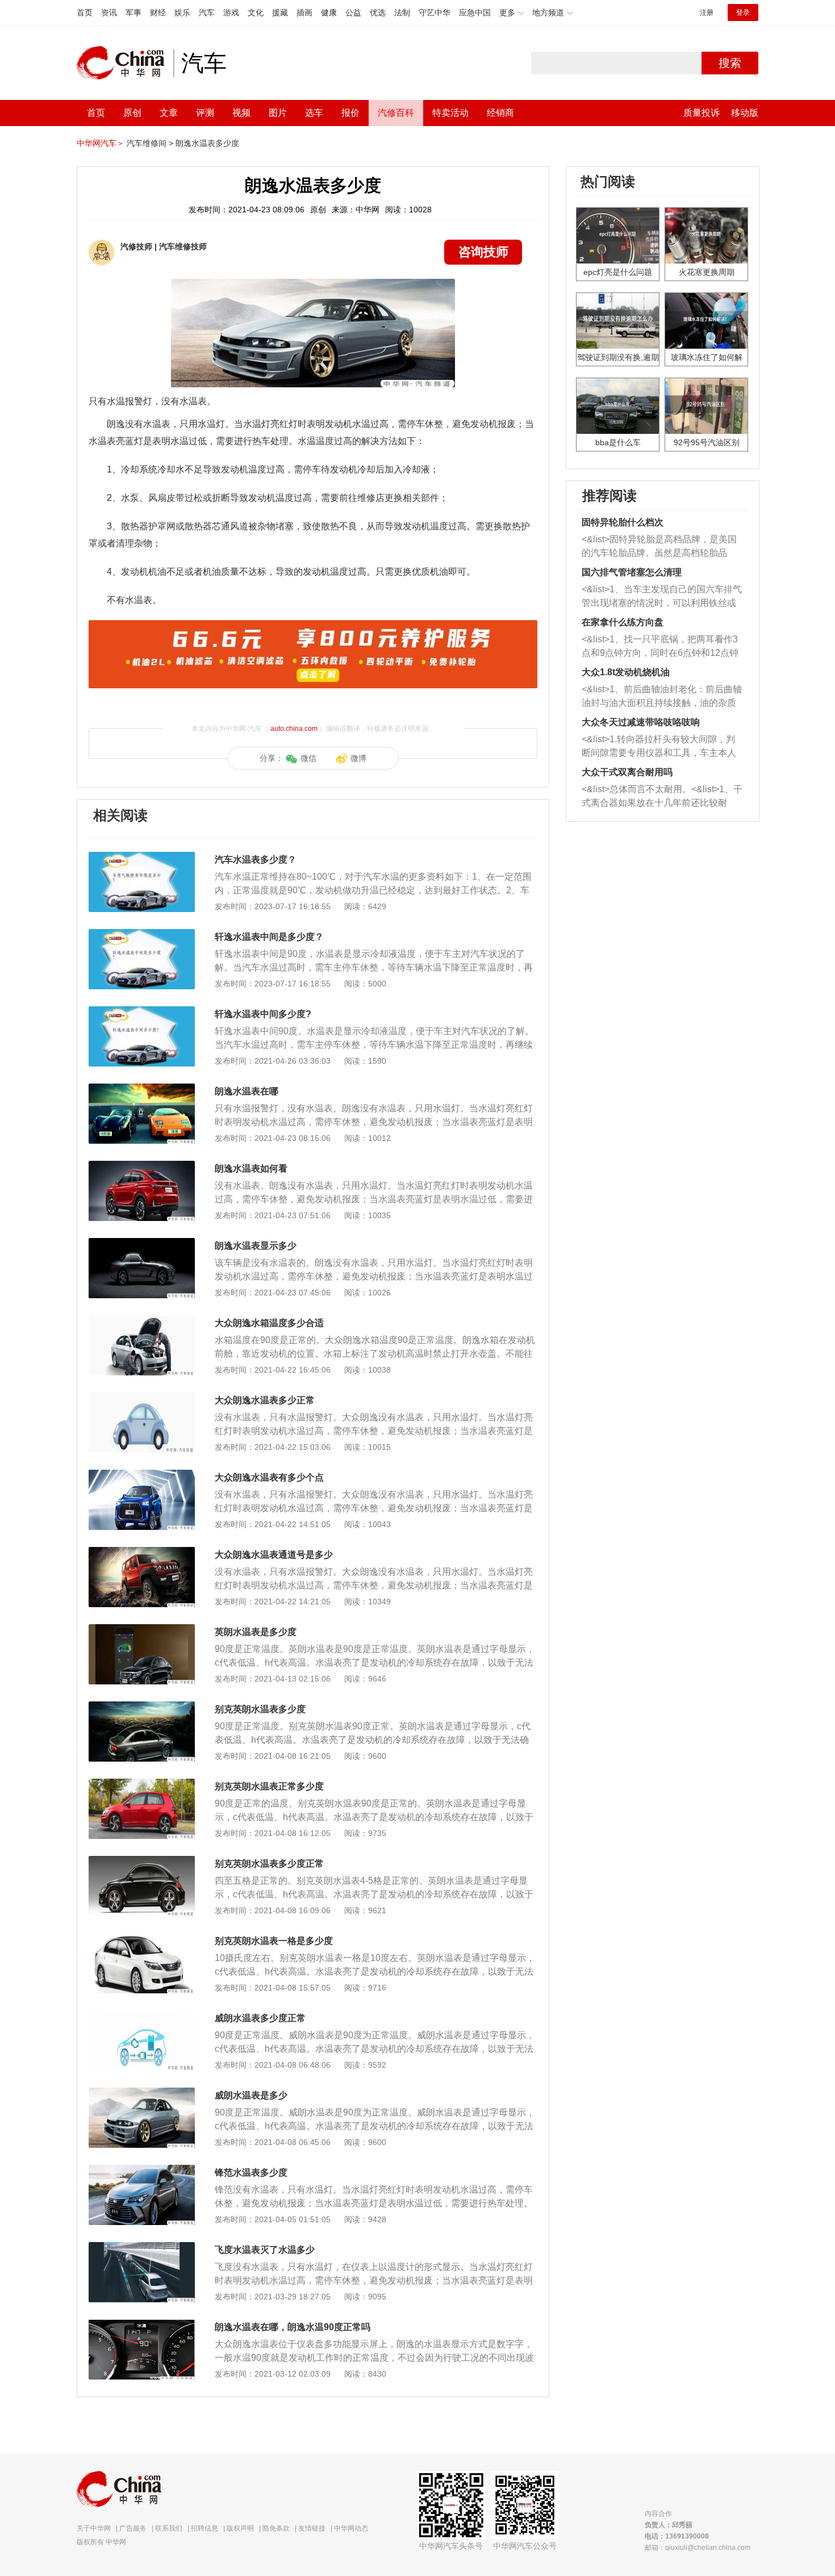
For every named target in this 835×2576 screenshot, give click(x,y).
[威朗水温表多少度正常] (142, 2016)
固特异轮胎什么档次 (623, 522)
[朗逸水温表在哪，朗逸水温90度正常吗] (142, 2325)
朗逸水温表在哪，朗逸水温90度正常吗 (293, 2327)
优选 (378, 12)
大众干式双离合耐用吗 (627, 772)
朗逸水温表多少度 (207, 143)
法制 (402, 12)
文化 (256, 12)
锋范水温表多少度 (251, 2173)
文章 (169, 113)
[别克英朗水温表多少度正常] (142, 1862)
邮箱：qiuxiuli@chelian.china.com (698, 2548)
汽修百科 (396, 113)
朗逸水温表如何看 (251, 1168)
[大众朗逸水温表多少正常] (142, 1398)
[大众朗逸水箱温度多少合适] (142, 1321)
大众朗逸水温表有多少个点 (269, 1477)
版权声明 (240, 2528)
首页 (85, 12)
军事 (133, 12)
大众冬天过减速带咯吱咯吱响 (641, 722)
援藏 (280, 12)
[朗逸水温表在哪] (142, 1089)
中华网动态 (351, 2528)
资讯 (109, 12)
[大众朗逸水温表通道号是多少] (142, 1553)
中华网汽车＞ (101, 143)
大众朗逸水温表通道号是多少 (274, 1555)
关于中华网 (94, 2528)
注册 (707, 12)
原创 (132, 113)
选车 (314, 113)
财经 (158, 12)
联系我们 (169, 2528)
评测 (205, 113)
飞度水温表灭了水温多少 (265, 2250)
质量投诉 (702, 113)
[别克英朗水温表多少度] (142, 1707)
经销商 (500, 113)
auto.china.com (294, 729)
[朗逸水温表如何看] (142, 1166)
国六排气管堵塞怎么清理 (632, 572)
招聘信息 (204, 2528)
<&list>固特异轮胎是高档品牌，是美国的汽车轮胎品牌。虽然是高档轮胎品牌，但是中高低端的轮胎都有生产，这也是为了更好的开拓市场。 (659, 547)
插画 (304, 12)
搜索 (730, 63)
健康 (329, 12)
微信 (308, 758)
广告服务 (133, 2528)
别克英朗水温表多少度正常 (269, 1864)
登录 (743, 12)
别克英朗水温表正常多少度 (269, 1786)
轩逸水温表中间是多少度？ (269, 937)
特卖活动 (450, 113)
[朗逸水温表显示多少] (142, 1244)
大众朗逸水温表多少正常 (265, 1400)
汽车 (207, 12)
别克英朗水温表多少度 (260, 1709)
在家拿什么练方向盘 (623, 622)
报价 (350, 113)
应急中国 (475, 12)
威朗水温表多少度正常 (260, 2018)
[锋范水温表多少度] (142, 2171)
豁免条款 (276, 2528)
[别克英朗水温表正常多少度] (142, 1784)
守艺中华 (435, 12)
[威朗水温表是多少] (142, 2093)
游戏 (231, 12)
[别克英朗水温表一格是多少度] (142, 1939)
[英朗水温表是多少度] (142, 1630)
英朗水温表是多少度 (256, 1632)
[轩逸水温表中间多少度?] (142, 1012)
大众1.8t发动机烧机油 (626, 672)
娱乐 (182, 12)
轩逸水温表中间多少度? (263, 1014)
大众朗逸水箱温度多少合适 (269, 1323)
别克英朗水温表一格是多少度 (274, 1941)
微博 (358, 758)
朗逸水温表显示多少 (256, 1246)
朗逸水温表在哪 (247, 1091)
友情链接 (312, 2528)
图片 (278, 113)
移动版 (745, 113)
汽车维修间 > (150, 143)
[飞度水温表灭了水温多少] (142, 2248)
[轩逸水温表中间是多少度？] (142, 935)
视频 (241, 113)
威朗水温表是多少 (251, 2095)
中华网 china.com (125, 63)
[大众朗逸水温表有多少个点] (142, 1475)
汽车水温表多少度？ (256, 860)
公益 (353, 12)
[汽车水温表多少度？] (142, 858)
